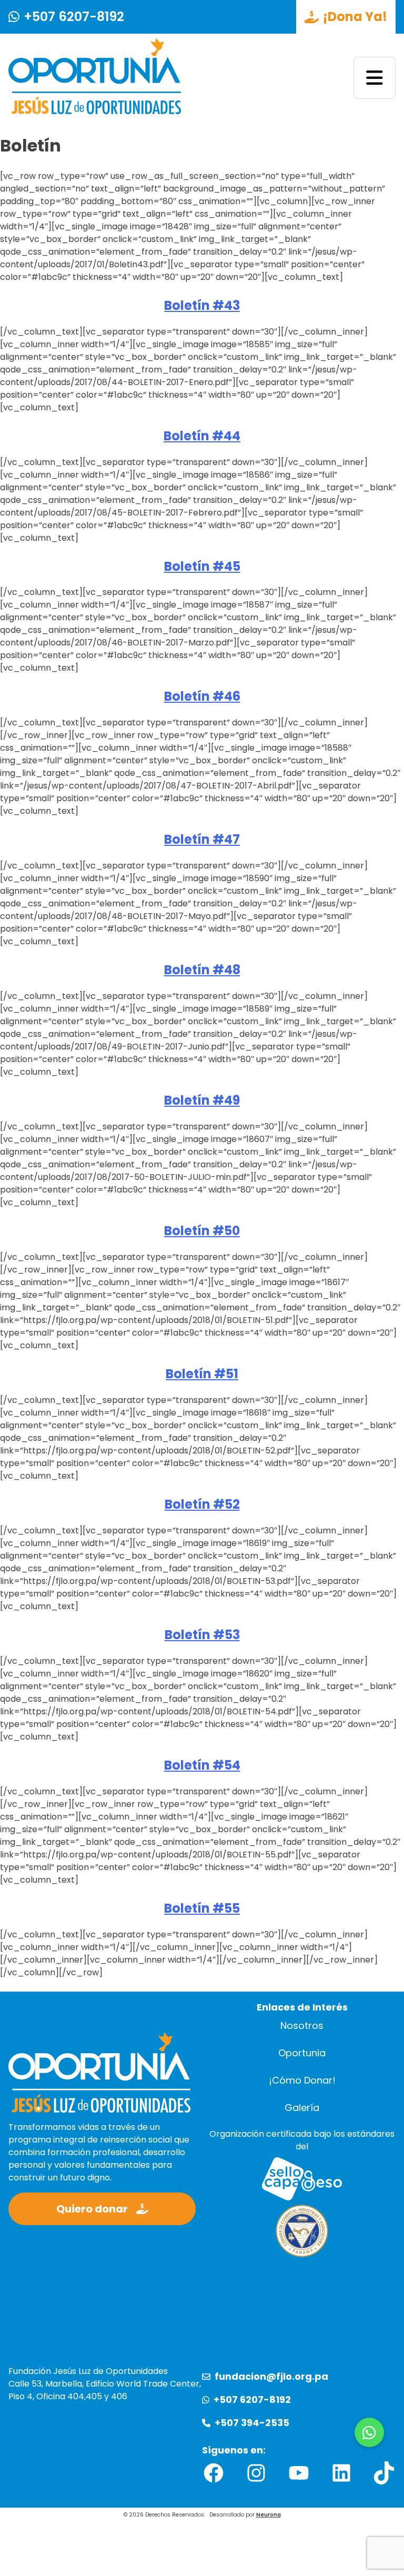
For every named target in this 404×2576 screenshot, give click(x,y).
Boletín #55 (202, 1908)
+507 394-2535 (252, 2423)
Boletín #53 (202, 1635)
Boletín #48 (202, 970)
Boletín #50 (202, 1231)
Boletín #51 (202, 1374)
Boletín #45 (202, 566)
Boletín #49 (202, 1100)
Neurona (269, 2515)
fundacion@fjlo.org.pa (271, 2377)
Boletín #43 (202, 305)
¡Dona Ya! (355, 17)
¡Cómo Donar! (302, 2080)
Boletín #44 (202, 436)
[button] (369, 2432)
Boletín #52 (202, 1504)
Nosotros (302, 2026)
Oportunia (302, 2053)
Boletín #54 (202, 1765)
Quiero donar (92, 2209)
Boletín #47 (202, 839)
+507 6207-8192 (74, 17)
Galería (302, 2108)
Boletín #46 (202, 696)
